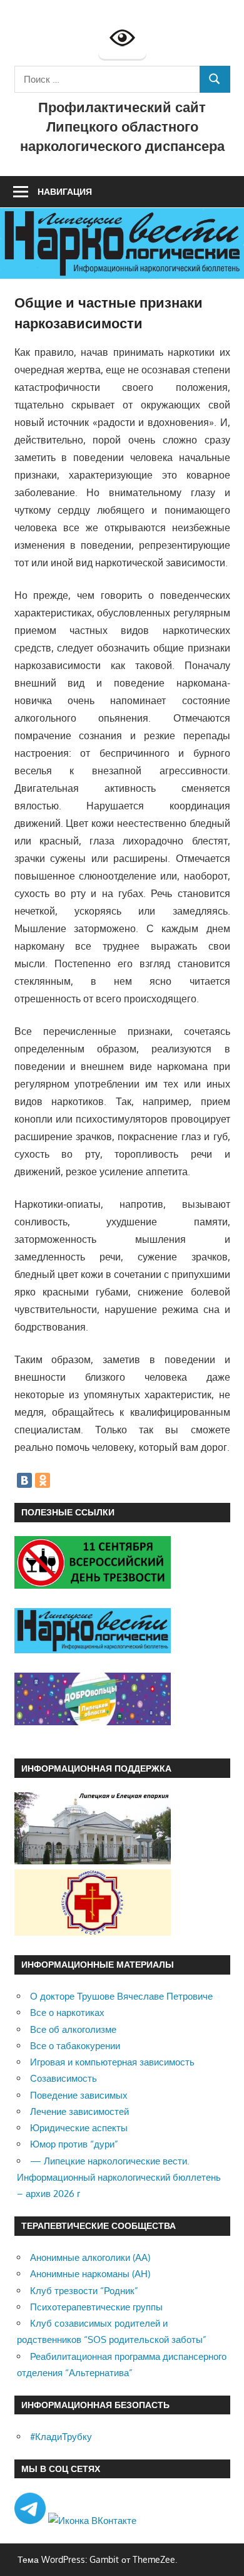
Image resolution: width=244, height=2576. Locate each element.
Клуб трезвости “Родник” (84, 2291)
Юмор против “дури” (74, 2144)
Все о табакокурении (75, 2046)
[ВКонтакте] (24, 1480)
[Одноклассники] (43, 1480)
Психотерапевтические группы (96, 2307)
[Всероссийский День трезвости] (93, 1585)
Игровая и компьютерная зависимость (112, 2062)
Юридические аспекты (79, 2128)
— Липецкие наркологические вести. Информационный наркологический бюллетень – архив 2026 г (119, 2178)
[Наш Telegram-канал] (31, 2521)
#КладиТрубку (61, 2437)
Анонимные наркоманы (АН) (90, 2274)
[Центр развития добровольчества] (93, 1722)
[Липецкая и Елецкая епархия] (93, 1861)
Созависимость (64, 2078)
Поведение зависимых (79, 2095)
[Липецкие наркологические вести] (93, 1650)
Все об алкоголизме (73, 2029)
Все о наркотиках (67, 2012)
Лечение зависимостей (79, 2111)
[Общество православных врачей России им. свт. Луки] (93, 1932)
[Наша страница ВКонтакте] (92, 2521)
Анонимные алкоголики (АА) (90, 2257)
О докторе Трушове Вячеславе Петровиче (121, 1996)
